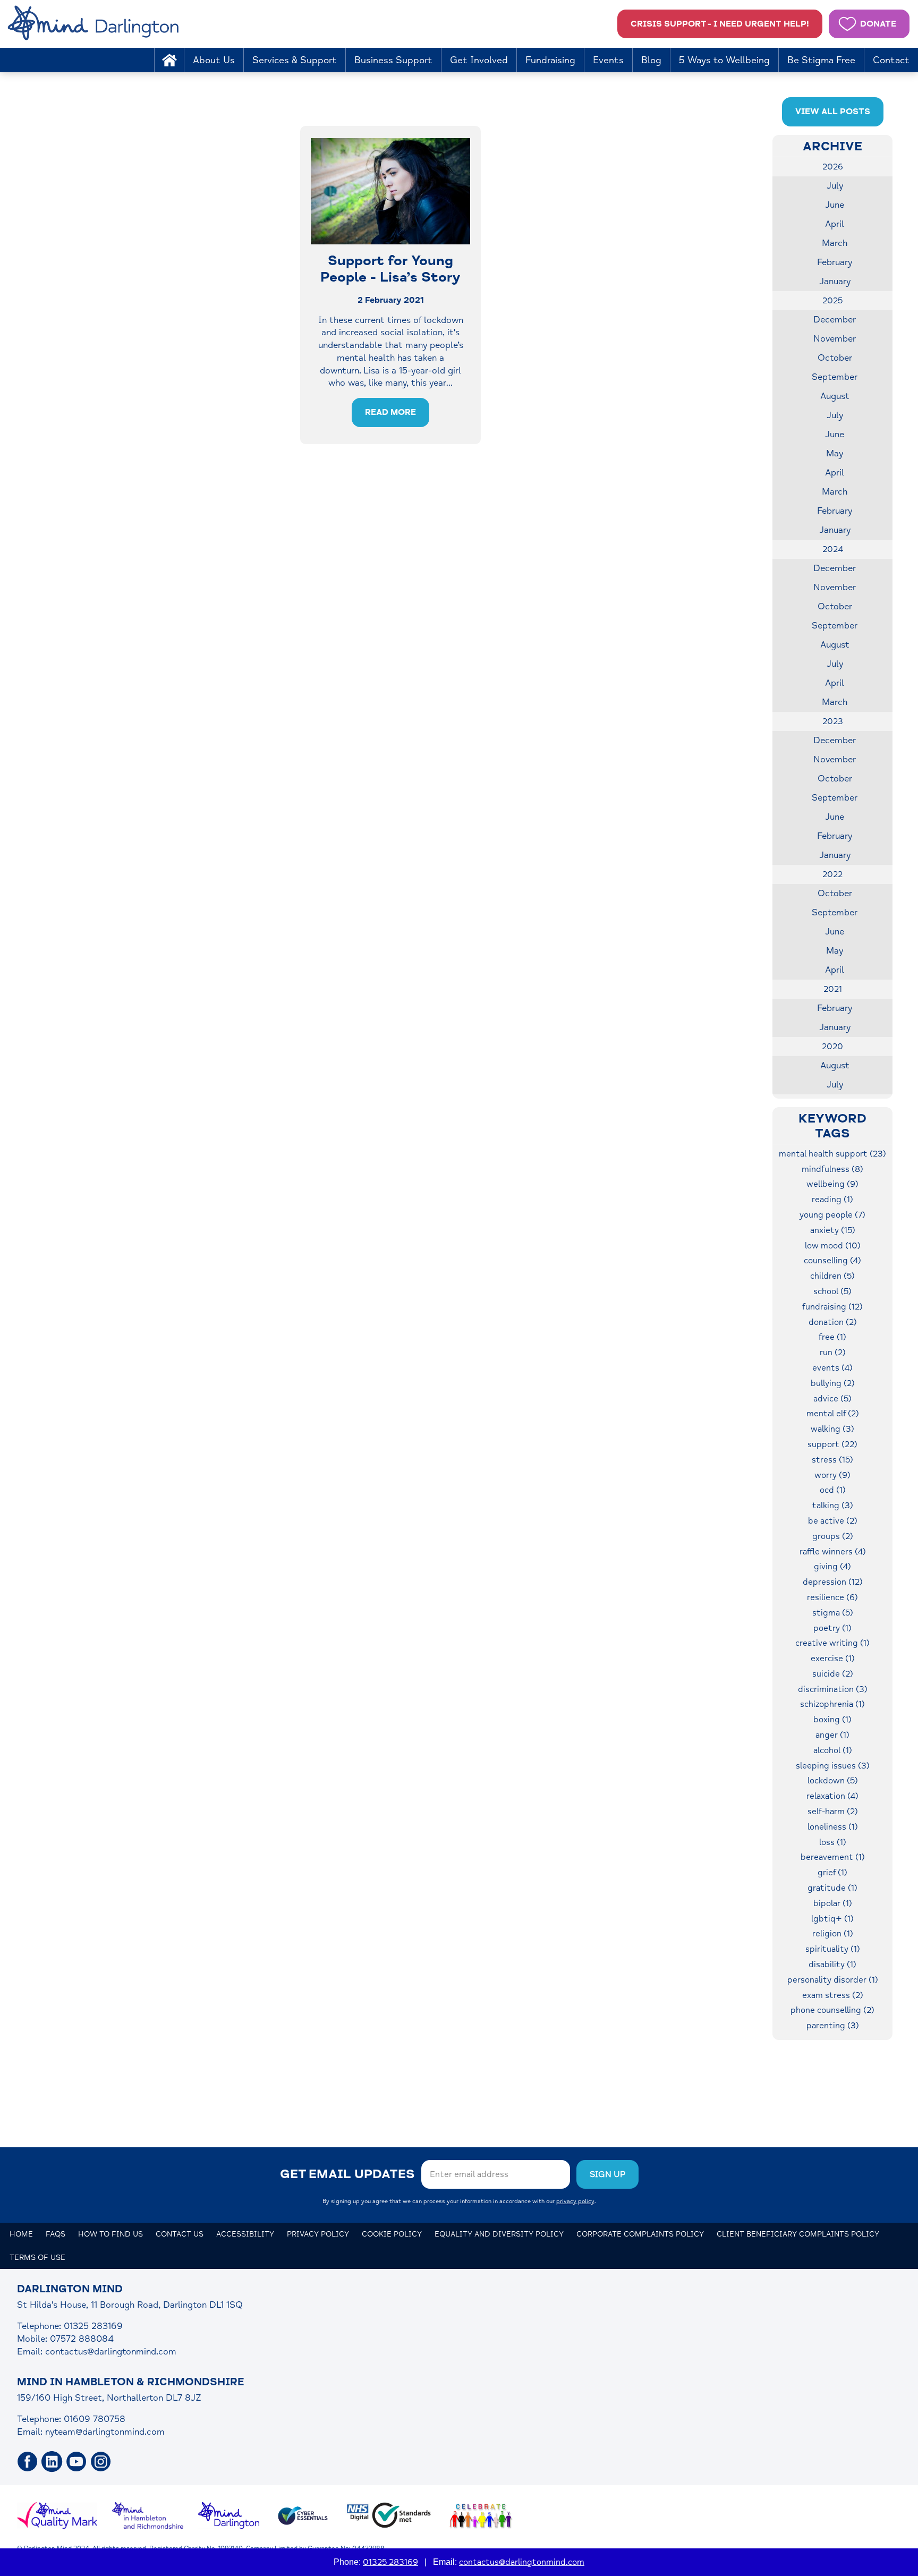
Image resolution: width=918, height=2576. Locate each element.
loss (833, 1842)
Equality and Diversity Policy (499, 2234)
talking (833, 1506)
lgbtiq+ (832, 1919)
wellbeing (832, 1184)
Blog (651, 60)
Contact (891, 60)
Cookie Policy (392, 2234)
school (832, 1291)
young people (832, 1215)
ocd (833, 1490)
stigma (833, 1613)
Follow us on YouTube (76, 2462)
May (835, 453)
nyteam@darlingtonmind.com (105, 2432)
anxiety (833, 1230)
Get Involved (479, 60)
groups (833, 1536)
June (835, 205)
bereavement (833, 1857)
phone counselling (832, 2010)
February (835, 262)
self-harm (833, 1812)
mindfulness (832, 1169)
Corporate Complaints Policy (640, 2234)
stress (832, 1460)
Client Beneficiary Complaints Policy (798, 2234)
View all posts (833, 112)
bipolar (833, 1903)
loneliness (833, 1827)
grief (832, 1873)
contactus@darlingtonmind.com (111, 2352)
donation (833, 1322)
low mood (833, 1246)
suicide (833, 1674)
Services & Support (295, 60)
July (835, 186)
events (832, 1368)
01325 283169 (390, 2562)
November (835, 339)
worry (832, 1475)
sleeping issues (833, 1766)
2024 (833, 549)
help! (720, 24)
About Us (214, 60)
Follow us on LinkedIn (52, 2462)
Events (608, 60)
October (835, 358)
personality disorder (833, 1980)
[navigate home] (95, 24)
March (835, 243)
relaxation (832, 1796)
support (832, 1444)
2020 (832, 1047)
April (835, 224)
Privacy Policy (318, 2234)
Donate (878, 24)
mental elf (833, 1414)
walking (832, 1429)
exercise (833, 1659)
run (833, 1353)
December (835, 320)
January (835, 281)
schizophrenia (832, 1704)
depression (833, 1582)
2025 (832, 301)
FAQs (56, 2234)
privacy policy (575, 2201)
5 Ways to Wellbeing (724, 60)
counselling (832, 1261)
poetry (832, 1628)
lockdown (833, 1781)
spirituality (833, 1949)
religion (833, 1934)
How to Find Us (110, 2234)
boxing (832, 1720)
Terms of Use (37, 2258)
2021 (833, 989)
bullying (833, 1383)
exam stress (833, 1995)
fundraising (832, 1307)
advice (832, 1399)
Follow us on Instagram (101, 2462)
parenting (833, 2026)
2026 (833, 167)
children (832, 1276)
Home (169, 60)
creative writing (832, 1643)
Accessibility (245, 2234)
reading (832, 1200)
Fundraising (550, 60)
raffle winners (833, 1552)
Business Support (393, 60)
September (835, 377)
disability (832, 1965)
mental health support (832, 1154)
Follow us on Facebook (28, 2462)
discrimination (833, 1689)
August (835, 396)
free (832, 1337)
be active (833, 1521)
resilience (832, 1597)
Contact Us (180, 2234)
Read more (390, 412)
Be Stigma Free (821, 60)
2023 (833, 721)
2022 (832, 874)
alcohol (833, 1750)
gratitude (832, 1888)
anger (832, 1735)
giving (832, 1567)
